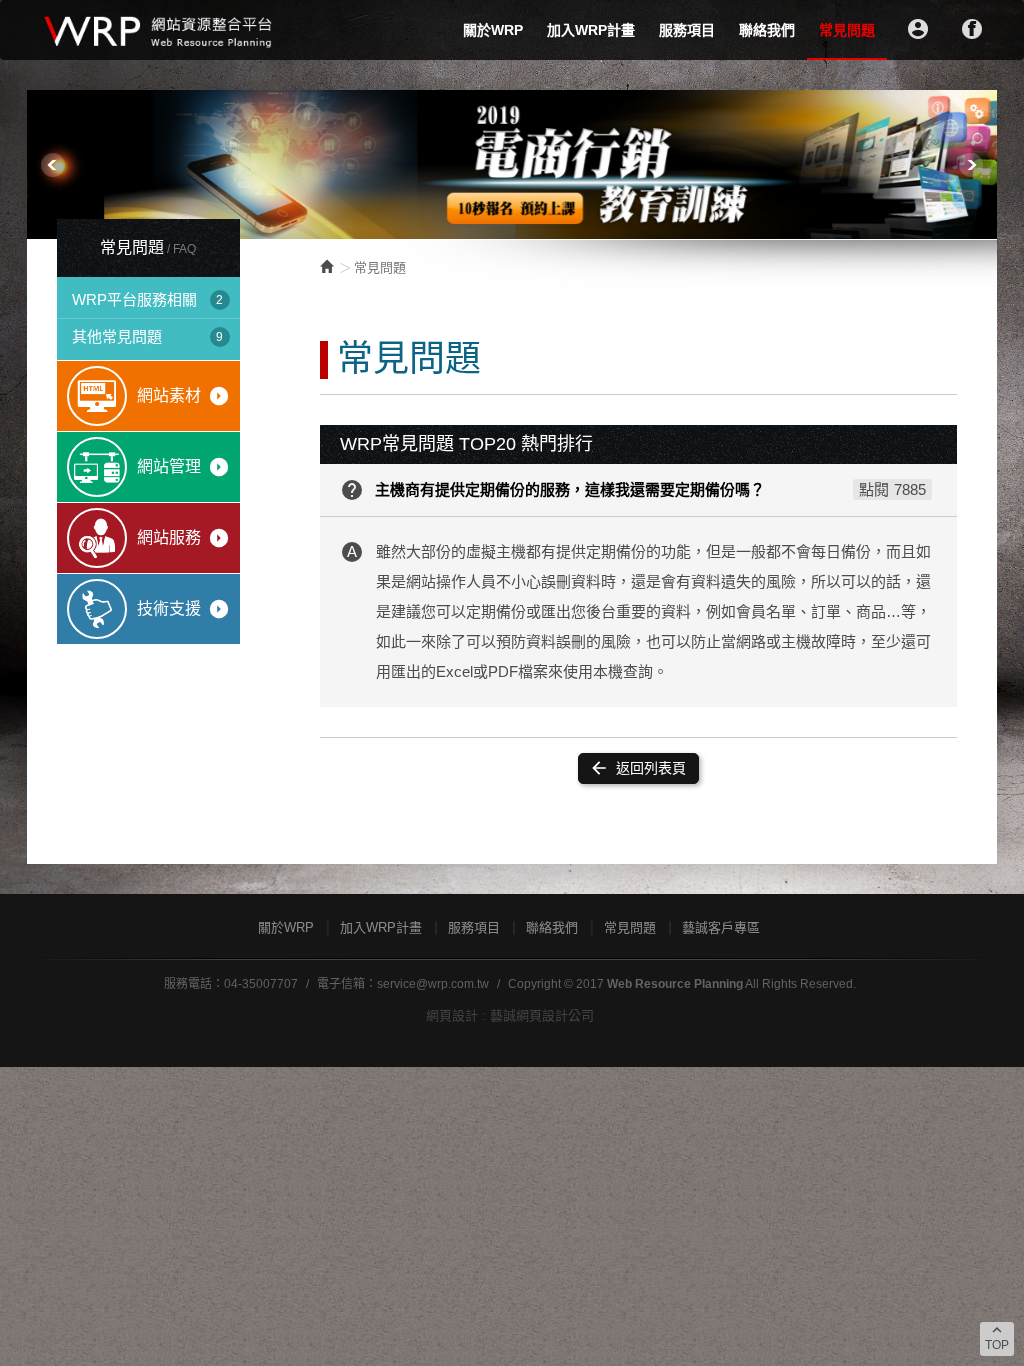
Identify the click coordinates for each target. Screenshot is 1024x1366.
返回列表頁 (637, 768)
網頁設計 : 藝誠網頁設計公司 (510, 1015)
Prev (53, 165)
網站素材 (183, 396)
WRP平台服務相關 (147, 299)
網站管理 (183, 467)
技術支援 (183, 609)
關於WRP (493, 30)
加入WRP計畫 (591, 30)
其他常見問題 (147, 336)
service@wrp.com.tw (433, 984)
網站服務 (183, 538)
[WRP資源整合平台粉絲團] (972, 29)
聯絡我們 (767, 30)
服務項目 (687, 30)
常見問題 (847, 30)
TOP (997, 1337)
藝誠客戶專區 (721, 927)
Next (971, 165)
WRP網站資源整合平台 (159, 30)
